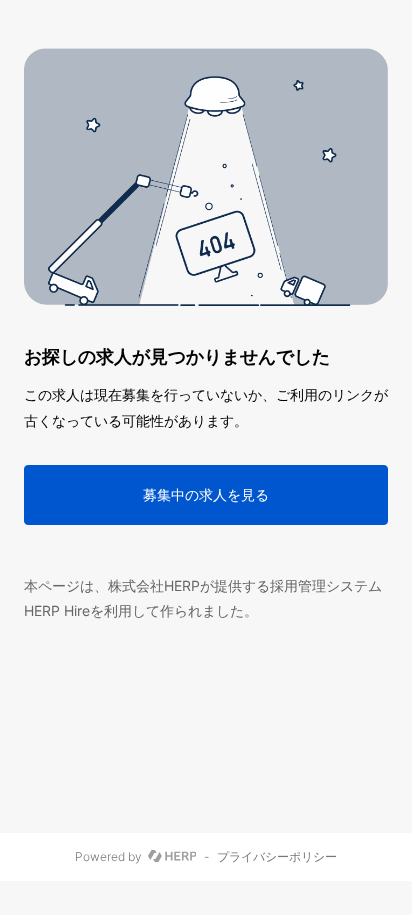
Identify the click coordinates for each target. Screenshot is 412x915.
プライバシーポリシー (277, 857)
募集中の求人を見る (206, 494)
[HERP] (172, 857)
